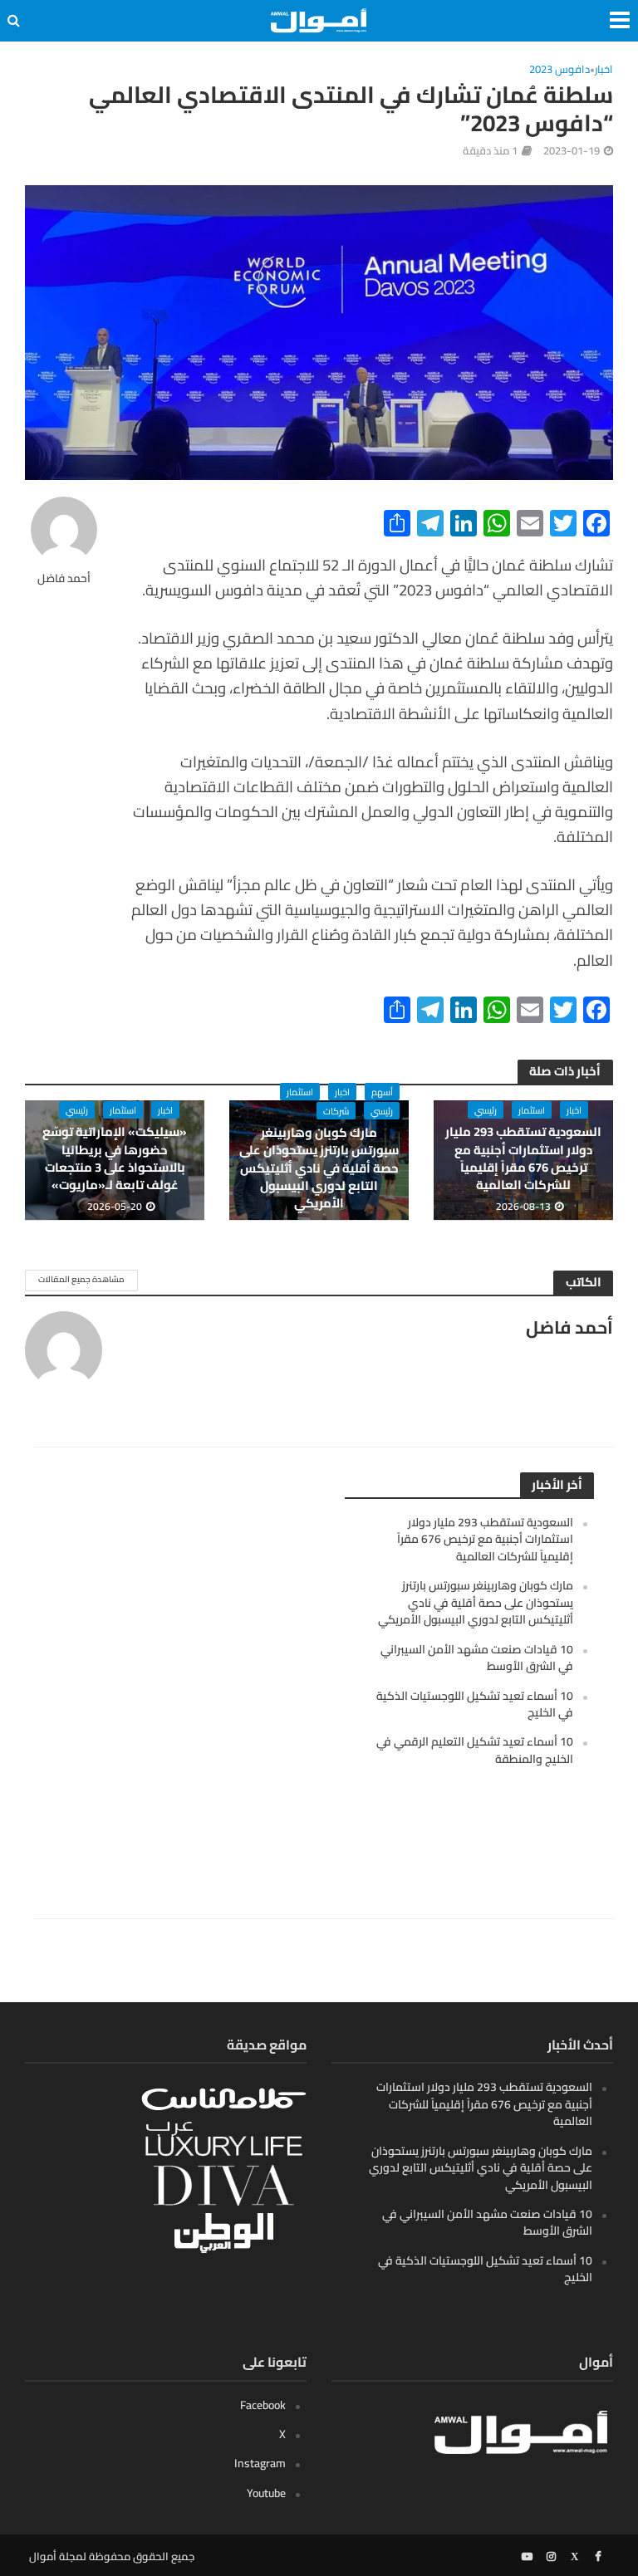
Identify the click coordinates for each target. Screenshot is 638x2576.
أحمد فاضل (64, 578)
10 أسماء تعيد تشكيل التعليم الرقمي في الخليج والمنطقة (475, 1750)
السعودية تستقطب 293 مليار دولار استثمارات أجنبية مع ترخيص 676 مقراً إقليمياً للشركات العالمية (523, 1158)
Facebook (263, 2405)
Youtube (266, 2493)
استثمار (532, 1110)
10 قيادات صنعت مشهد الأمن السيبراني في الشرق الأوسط (477, 1658)
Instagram (260, 2463)
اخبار (604, 70)
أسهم (382, 1092)
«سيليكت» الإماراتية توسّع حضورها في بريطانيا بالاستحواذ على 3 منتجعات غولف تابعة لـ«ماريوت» (115, 1158)
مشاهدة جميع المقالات (81, 1279)
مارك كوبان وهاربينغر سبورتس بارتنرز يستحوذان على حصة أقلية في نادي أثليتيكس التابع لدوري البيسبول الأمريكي (319, 1168)
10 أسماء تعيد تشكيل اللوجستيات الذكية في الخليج (475, 1704)
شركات (336, 1111)
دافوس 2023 (559, 70)
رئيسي (486, 1110)
